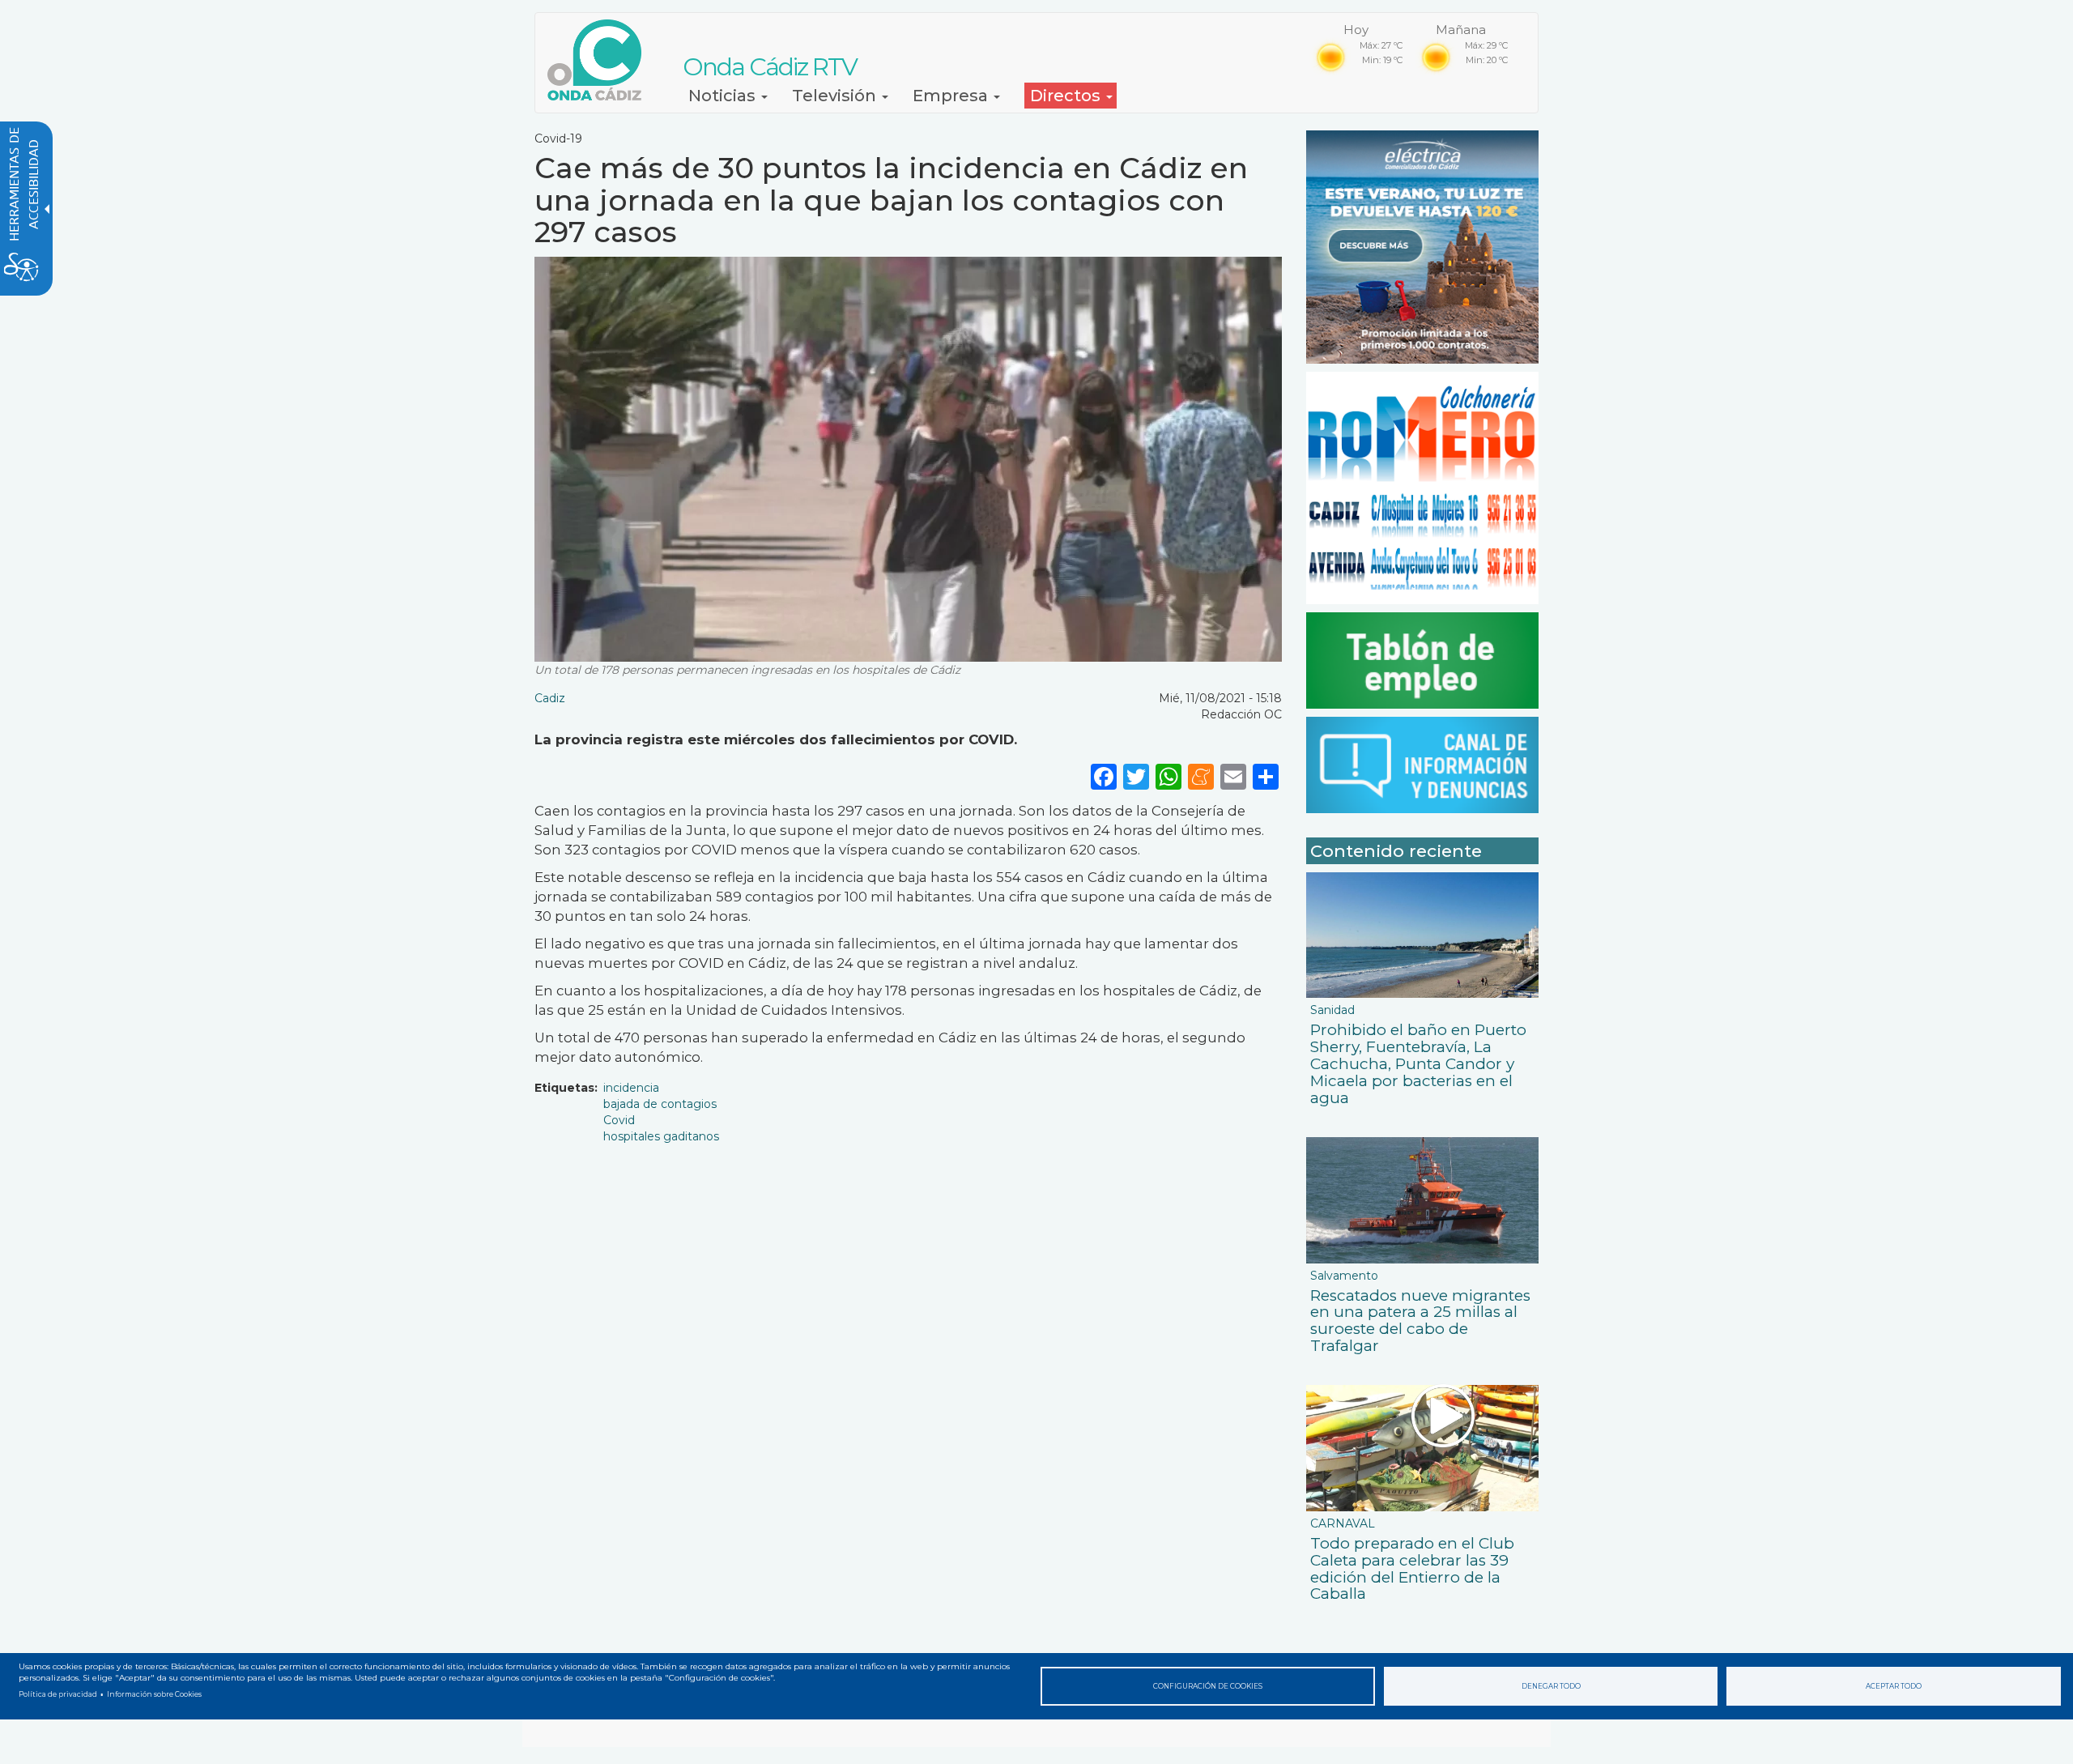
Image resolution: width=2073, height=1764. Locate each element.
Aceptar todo (1894, 1686)
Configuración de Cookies (1208, 1686)
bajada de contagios (660, 1104)
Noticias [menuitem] (724, 96)
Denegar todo (1551, 1686)
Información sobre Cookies (154, 1694)
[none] (1266, 776)
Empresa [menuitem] (952, 96)
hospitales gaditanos (661, 1136)
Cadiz (550, 698)
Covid (619, 1120)
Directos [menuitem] (1067, 96)
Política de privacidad (58, 1694)
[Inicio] (600, 60)
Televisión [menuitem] (836, 96)
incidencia (631, 1088)
